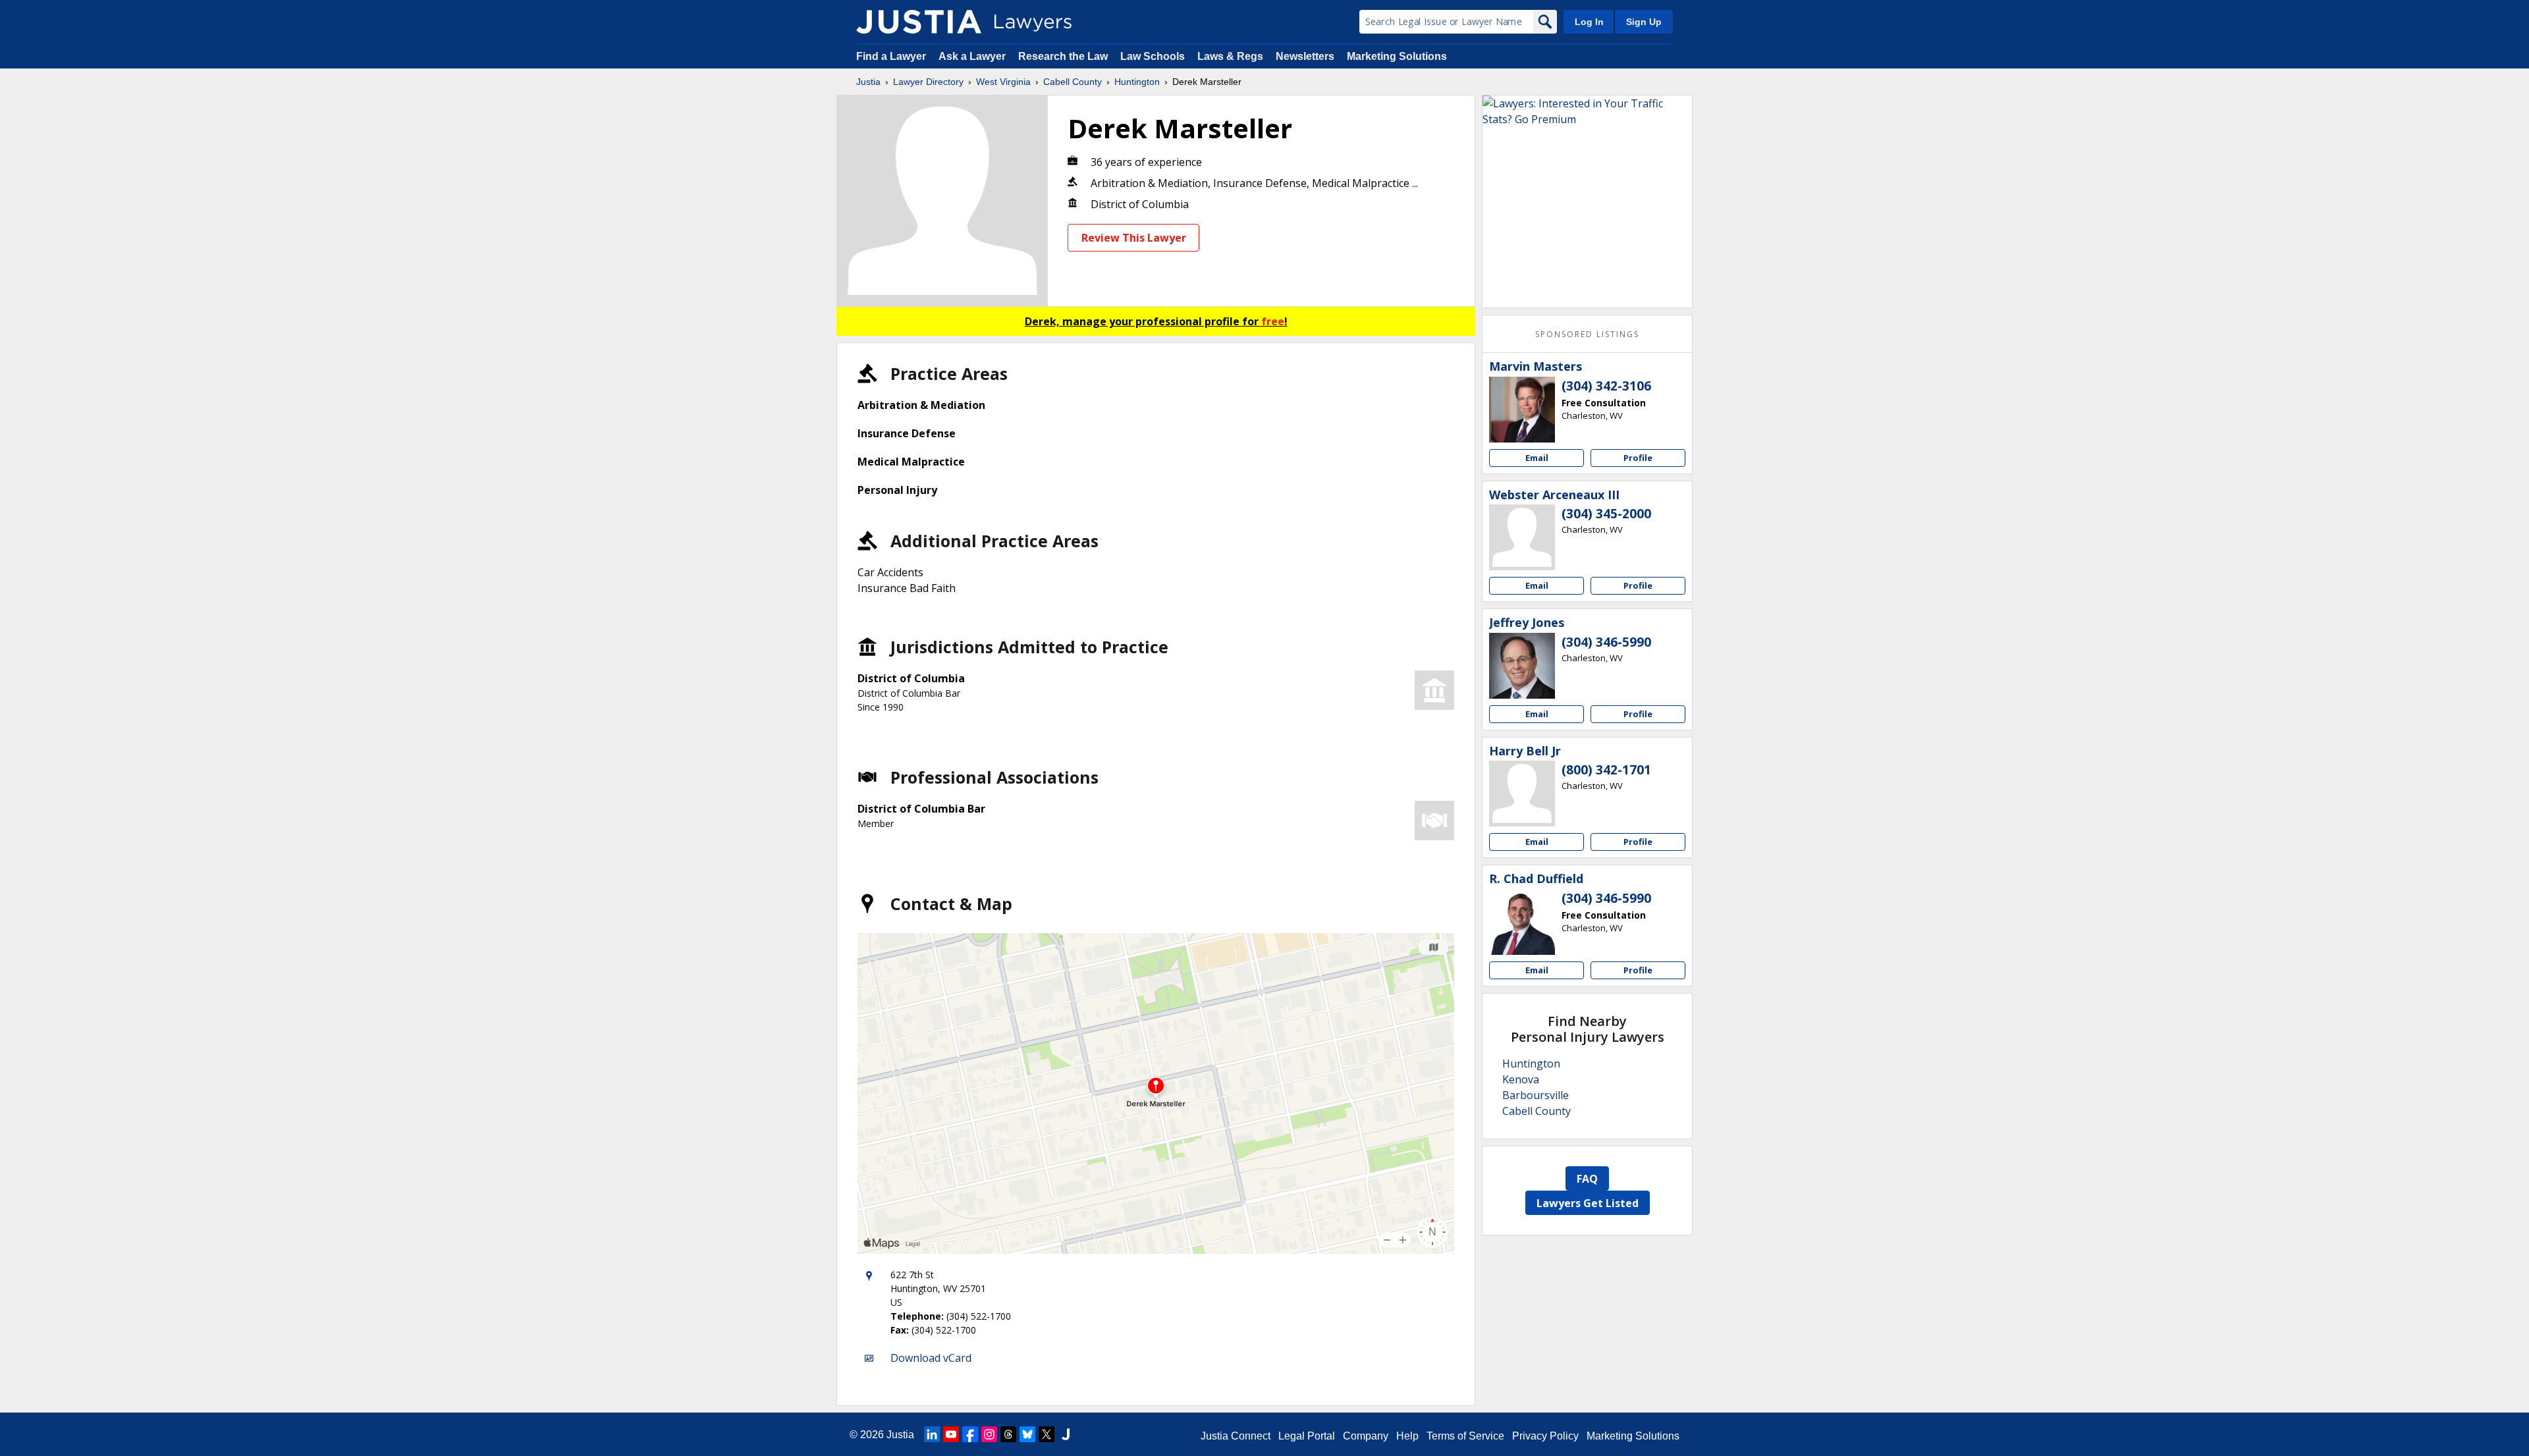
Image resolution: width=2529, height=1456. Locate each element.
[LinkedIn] (932, 1434)
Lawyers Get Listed (1588, 1203)
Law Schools (1153, 56)
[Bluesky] (1027, 1434)
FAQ (1587, 1179)
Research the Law (1063, 56)
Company (1366, 1436)
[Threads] (1008, 1434)
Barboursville (1536, 1095)
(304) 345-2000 (1606, 514)
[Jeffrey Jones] (1522, 666)
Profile (1638, 458)
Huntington (1137, 82)
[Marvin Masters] (1522, 410)
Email (1537, 458)
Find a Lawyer (891, 56)
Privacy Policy (1545, 1436)
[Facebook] (970, 1434)
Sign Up (1644, 22)
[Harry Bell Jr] (1522, 794)
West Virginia (1003, 82)
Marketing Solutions (1397, 56)
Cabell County (1073, 82)
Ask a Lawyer (973, 56)
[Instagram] (989, 1434)
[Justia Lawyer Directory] (919, 22)
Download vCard (931, 1358)
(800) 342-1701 (1606, 770)
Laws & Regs (1230, 56)
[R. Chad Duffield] (1522, 922)
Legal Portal (1307, 1436)
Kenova (1521, 1079)
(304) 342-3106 (1606, 386)
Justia (868, 82)
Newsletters (1305, 56)
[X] (1047, 1434)
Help (1407, 1436)
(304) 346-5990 (1606, 642)
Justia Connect (1236, 1436)
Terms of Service (1465, 1436)
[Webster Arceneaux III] (1522, 537)
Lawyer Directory (928, 82)
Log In (1589, 22)
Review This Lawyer (1134, 238)
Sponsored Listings (1587, 334)
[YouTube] (951, 1434)
